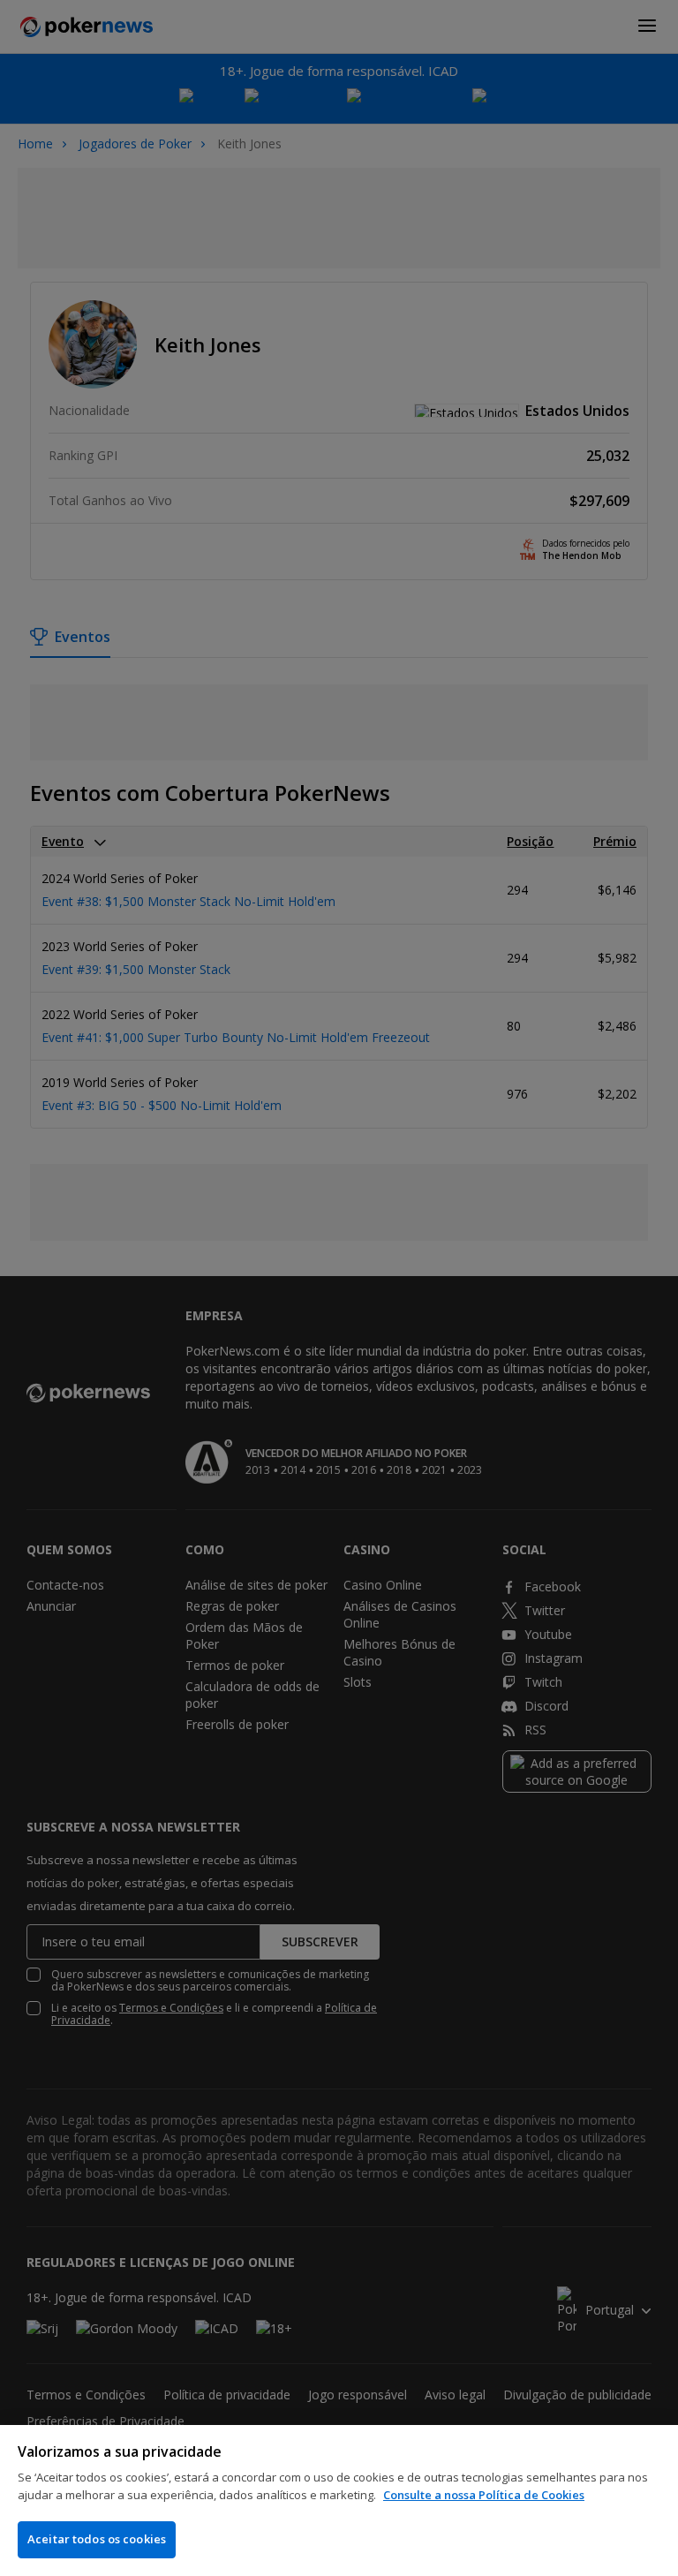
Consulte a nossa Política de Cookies (484, 2495)
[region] (339, 2500)
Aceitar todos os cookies (97, 2539)
